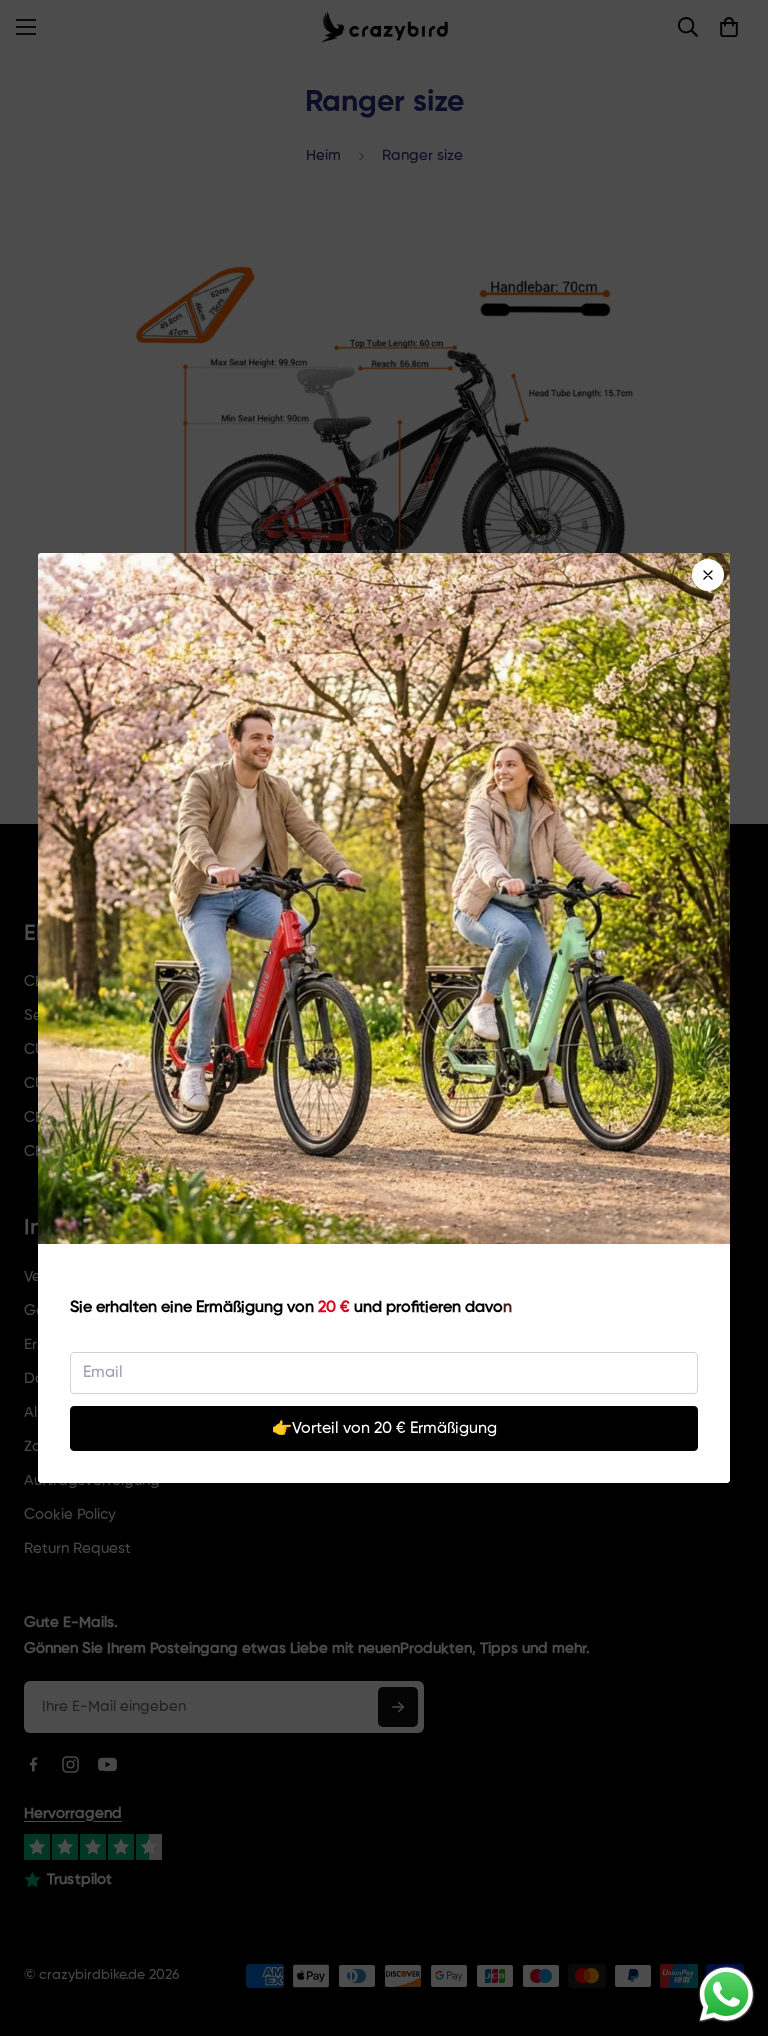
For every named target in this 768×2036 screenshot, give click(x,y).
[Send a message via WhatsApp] (726, 1994)
